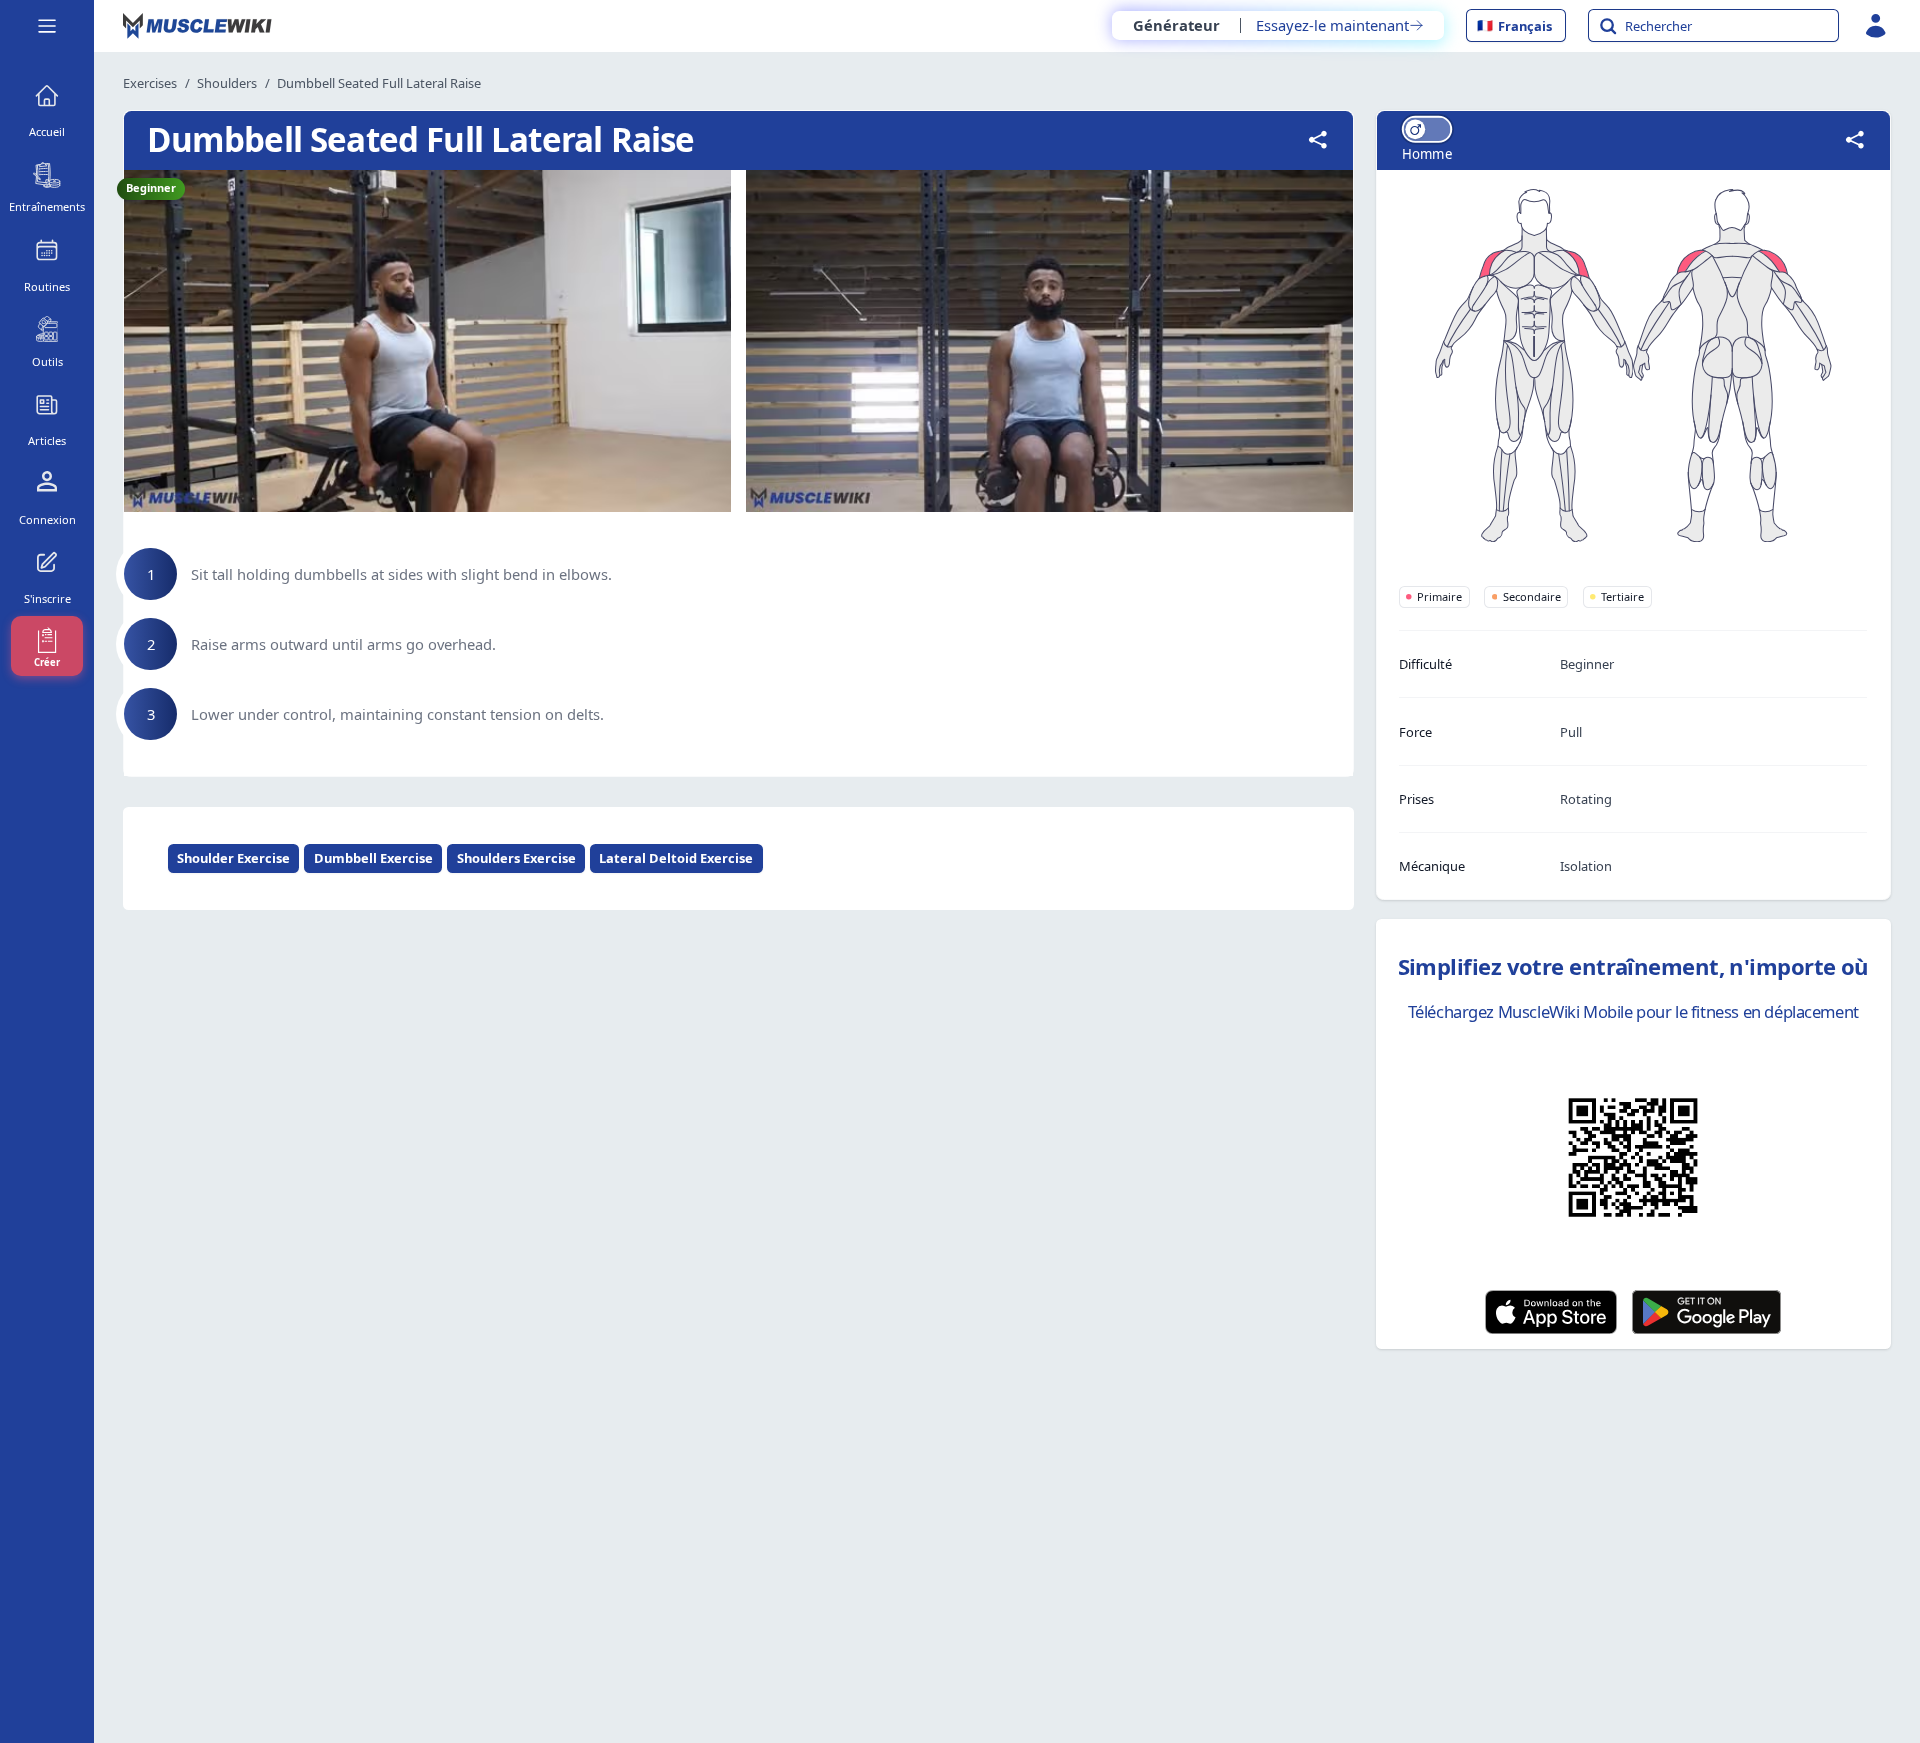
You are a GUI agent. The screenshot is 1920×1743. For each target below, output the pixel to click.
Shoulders (227, 83)
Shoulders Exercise (516, 858)
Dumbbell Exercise (373, 858)
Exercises (150, 83)
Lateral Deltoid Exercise (676, 858)
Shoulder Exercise (233, 858)
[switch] (1427, 129)
